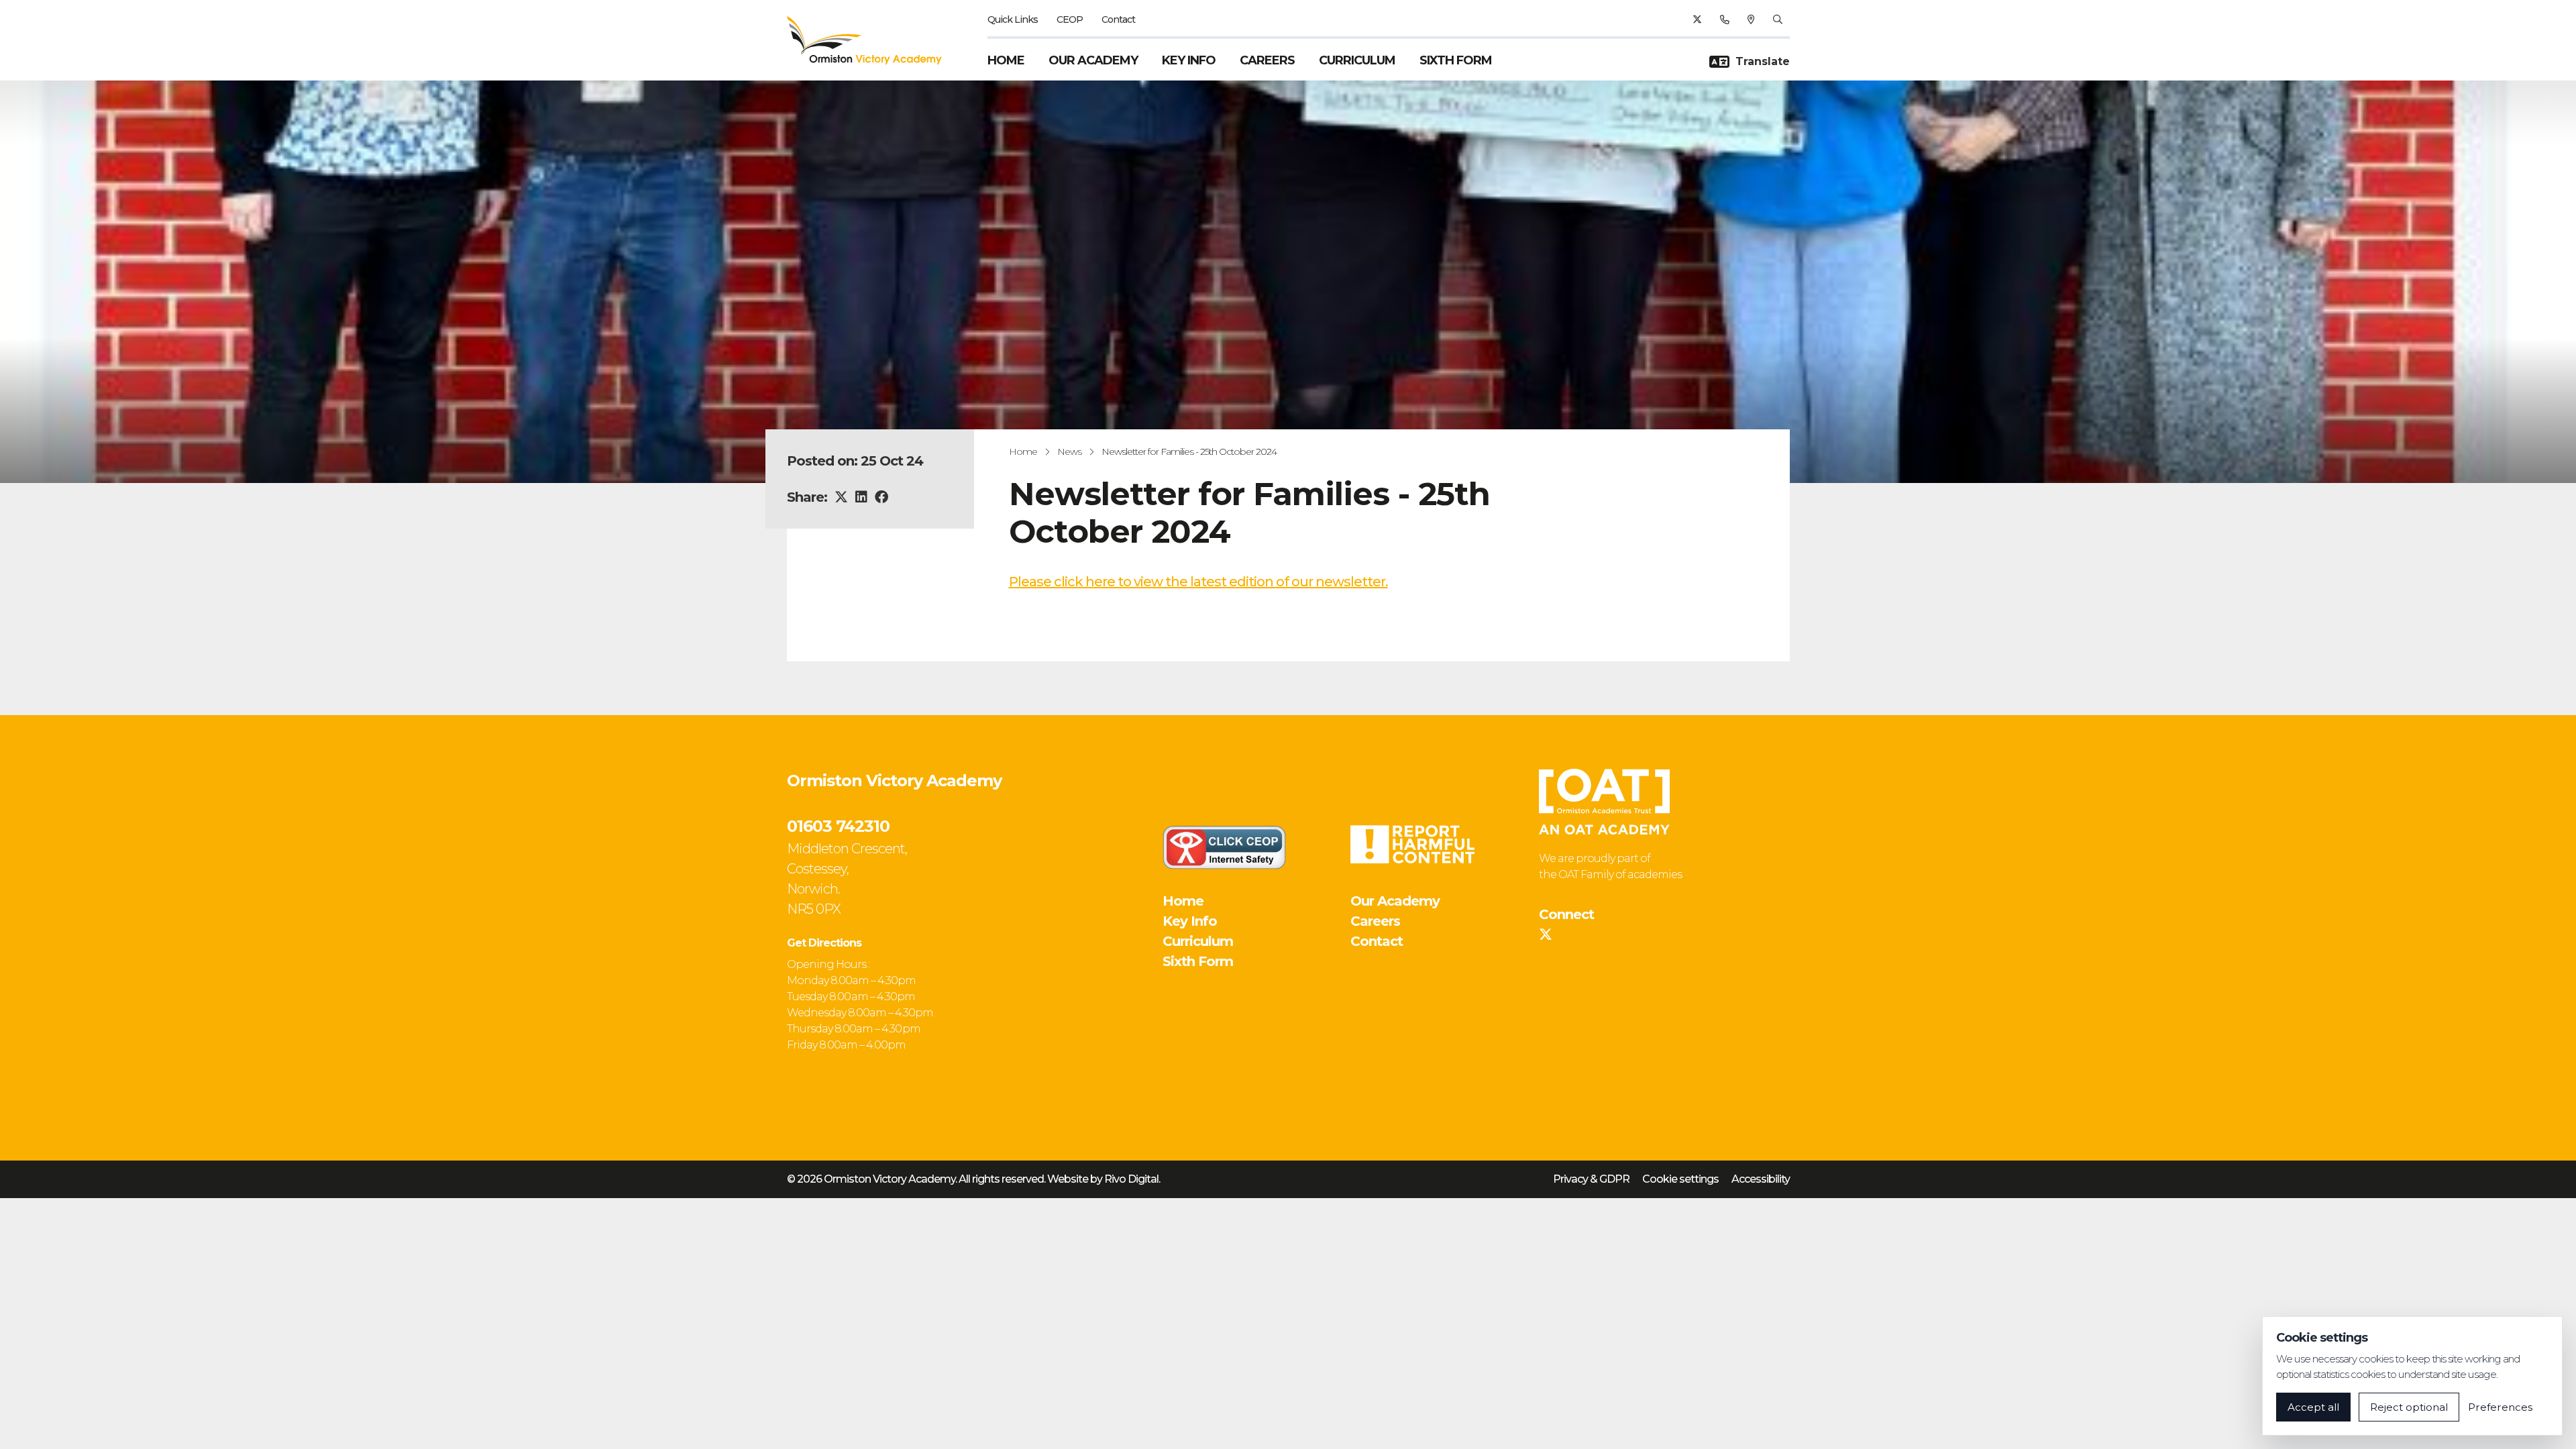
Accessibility (1761, 1179)
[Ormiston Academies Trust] (1604, 802)
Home (1006, 60)
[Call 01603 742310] (1724, 19)
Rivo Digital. (1132, 1179)
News (1069, 451)
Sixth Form (1456, 60)
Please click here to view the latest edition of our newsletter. (1198, 582)
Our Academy (1093, 60)
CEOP (1070, 19)
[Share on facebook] (881, 497)
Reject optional (2409, 1407)
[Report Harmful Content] (1412, 844)
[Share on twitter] (841, 497)
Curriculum (1357, 60)
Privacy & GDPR (1591, 1179)
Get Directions (824, 943)
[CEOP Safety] (1224, 847)
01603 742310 (838, 826)
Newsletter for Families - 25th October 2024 (1189, 451)
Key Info (1189, 60)
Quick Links (1013, 19)
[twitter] (1697, 19)
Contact (1118, 19)
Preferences (2500, 1407)
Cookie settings (1680, 1179)
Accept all (2313, 1407)
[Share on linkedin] (861, 497)
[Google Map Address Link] (1751, 19)
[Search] (1777, 19)
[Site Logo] (872, 40)
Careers (1267, 60)
